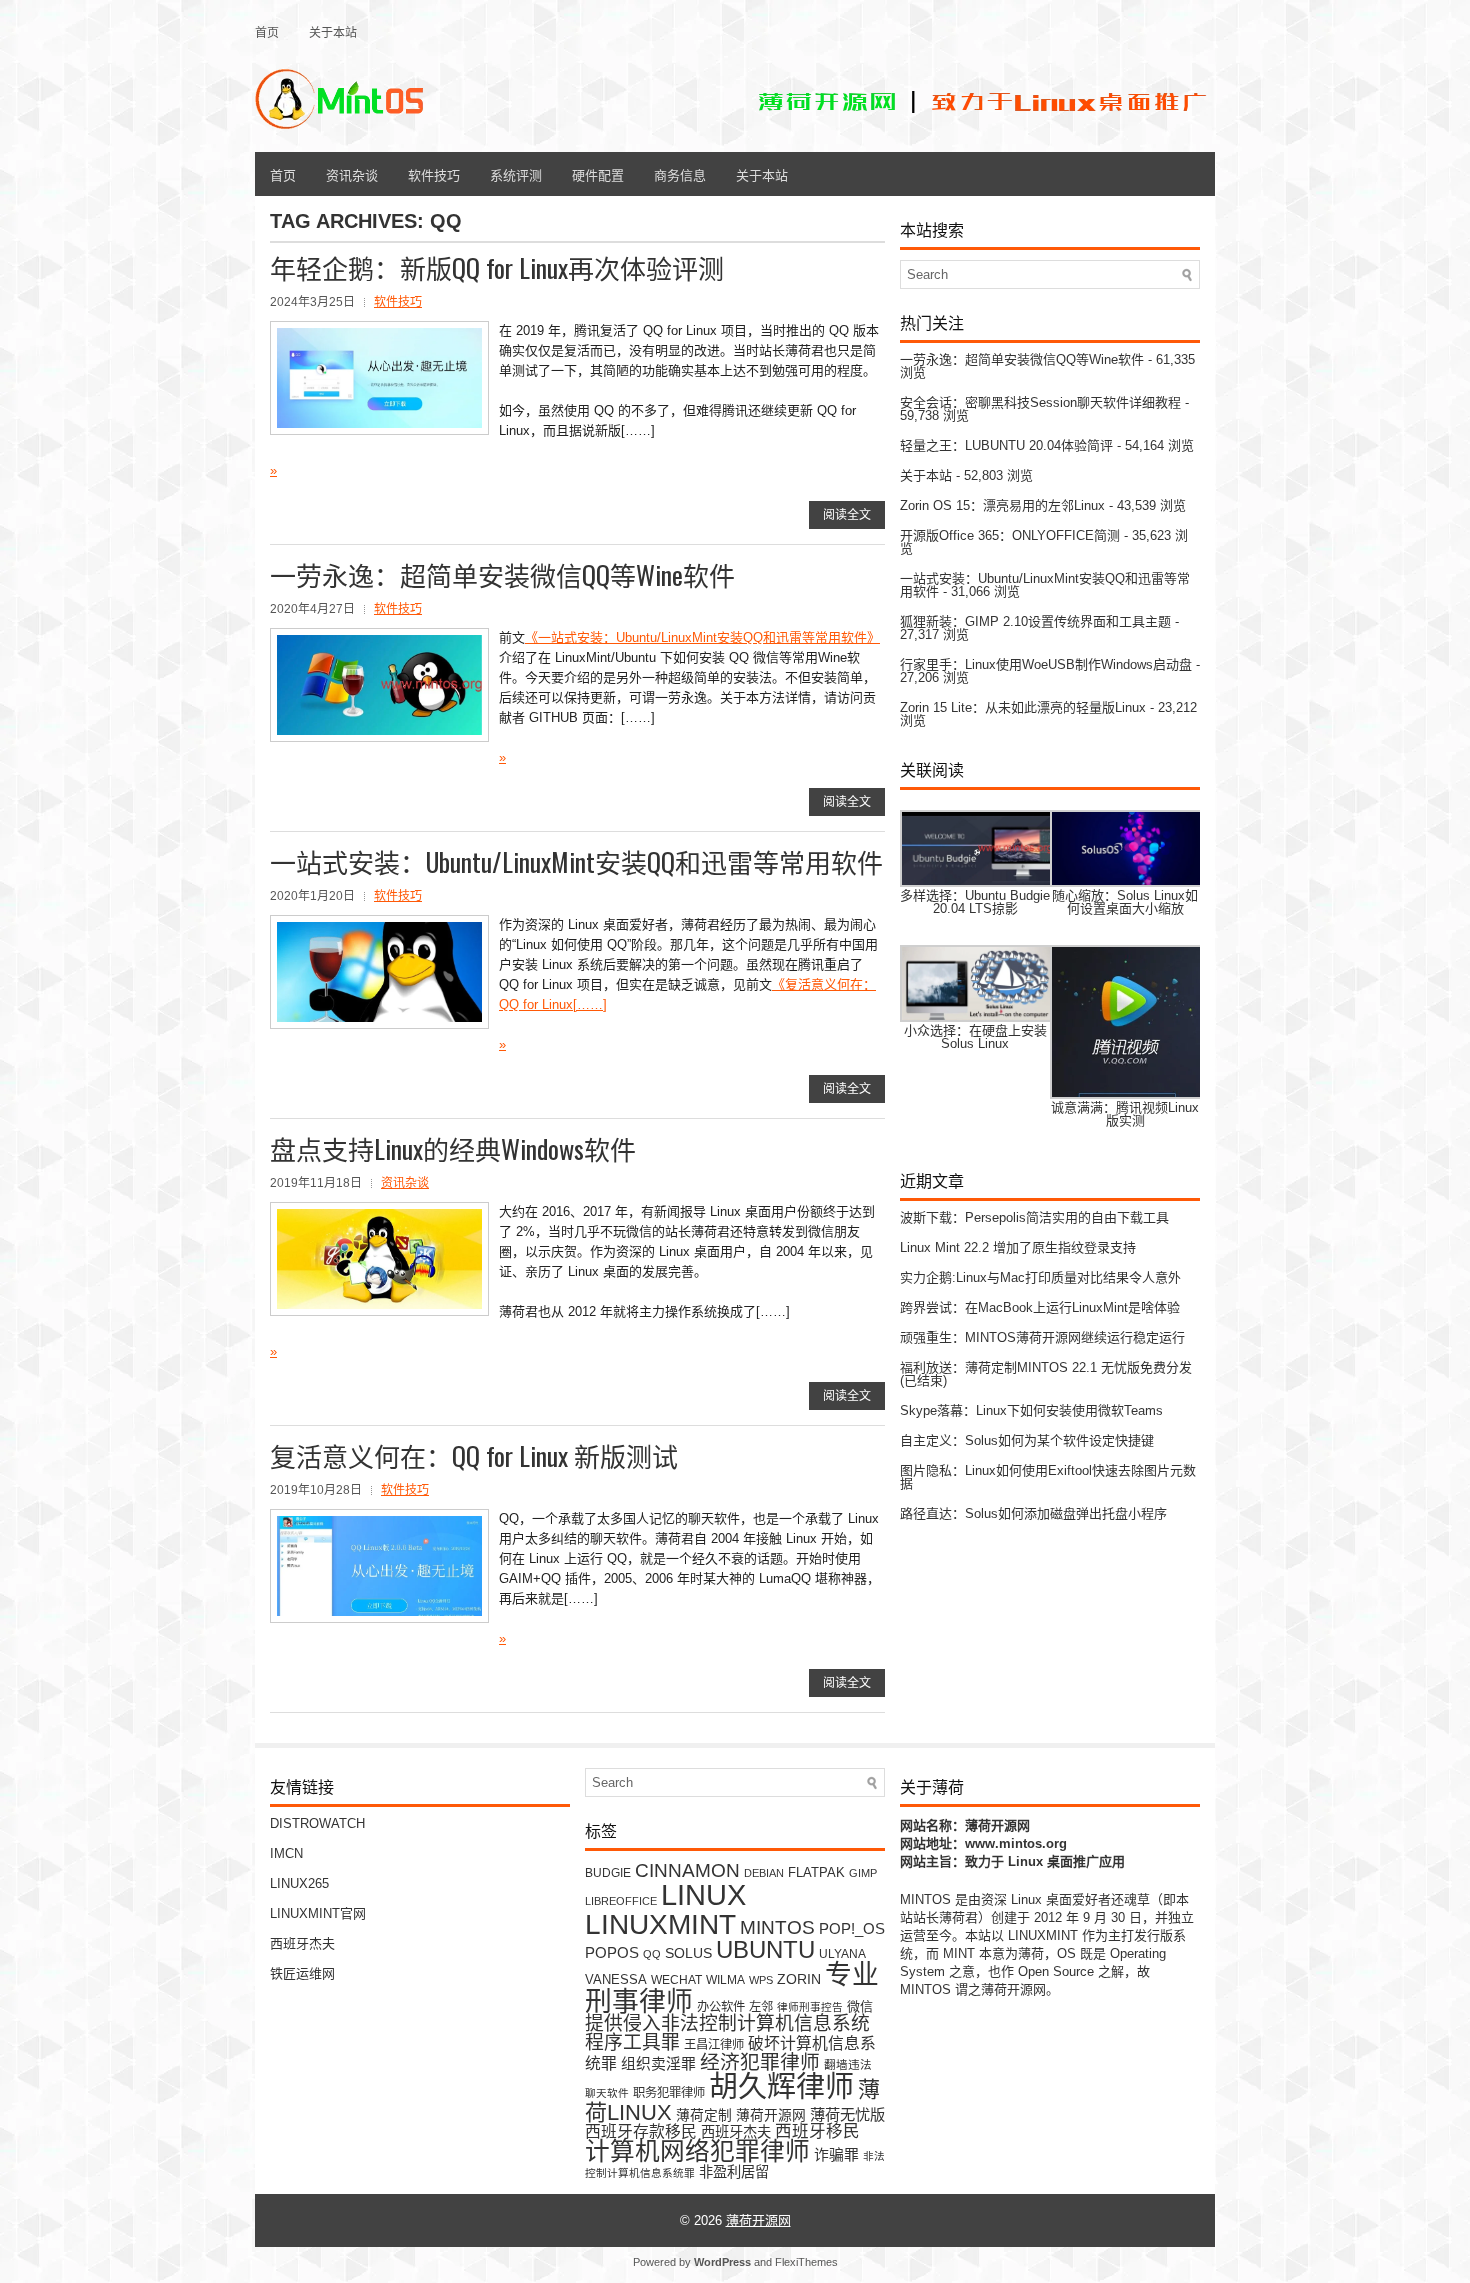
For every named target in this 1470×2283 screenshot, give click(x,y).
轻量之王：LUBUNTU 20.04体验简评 (1006, 445)
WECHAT (676, 1979)
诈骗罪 (836, 2155)
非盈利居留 (734, 2172)
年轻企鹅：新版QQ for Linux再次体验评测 (497, 267)
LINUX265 (299, 1883)
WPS (761, 1980)
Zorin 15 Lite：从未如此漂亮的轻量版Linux (1023, 707)
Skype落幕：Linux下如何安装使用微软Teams (1031, 1410)
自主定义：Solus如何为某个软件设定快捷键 (1027, 1440)
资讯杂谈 (352, 174)
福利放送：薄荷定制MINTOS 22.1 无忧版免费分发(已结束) (1046, 1374)
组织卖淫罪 (658, 2064)
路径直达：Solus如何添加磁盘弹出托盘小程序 (1033, 1513)
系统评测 (516, 174)
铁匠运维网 (302, 1973)
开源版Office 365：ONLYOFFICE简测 (1010, 535)
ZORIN (799, 1979)
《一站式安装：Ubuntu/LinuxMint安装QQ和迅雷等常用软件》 (702, 637)
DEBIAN (764, 1873)
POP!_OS (852, 1929)
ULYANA (842, 1953)
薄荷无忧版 (847, 2114)
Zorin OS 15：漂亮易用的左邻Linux (1002, 505)
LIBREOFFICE (621, 1901)
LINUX (703, 1894)
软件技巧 (434, 174)
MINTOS (777, 1927)
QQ (652, 1954)
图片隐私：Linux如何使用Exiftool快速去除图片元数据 (1048, 1477)
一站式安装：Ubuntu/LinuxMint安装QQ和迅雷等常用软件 (576, 861)
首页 (267, 31)
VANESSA (616, 1979)
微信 (860, 2006)
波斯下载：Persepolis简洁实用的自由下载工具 (1034, 1217)
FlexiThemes (806, 2262)
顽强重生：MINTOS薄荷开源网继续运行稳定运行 (1042, 1337)
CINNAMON (687, 1870)
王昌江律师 (714, 2045)
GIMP (863, 1873)
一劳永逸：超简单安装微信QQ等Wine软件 (502, 574)
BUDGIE (608, 1872)
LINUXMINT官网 (318, 1913)
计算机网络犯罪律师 (697, 2151)
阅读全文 (847, 515)
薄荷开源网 (771, 2115)
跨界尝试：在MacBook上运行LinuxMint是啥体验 (1040, 1307)
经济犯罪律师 (760, 2062)
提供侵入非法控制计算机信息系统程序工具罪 (727, 2033)
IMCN (286, 1853)
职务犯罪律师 (669, 2093)
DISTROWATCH (317, 1823)
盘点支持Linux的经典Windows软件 (453, 1148)
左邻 (761, 2007)
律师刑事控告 (810, 2007)
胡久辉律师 (781, 2087)
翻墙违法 (848, 2064)
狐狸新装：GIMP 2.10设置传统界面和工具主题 (1035, 621)
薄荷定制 (704, 2115)
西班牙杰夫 (302, 1943)
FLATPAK (816, 1872)
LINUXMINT (660, 1924)
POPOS (612, 1952)
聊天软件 (607, 2093)
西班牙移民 (817, 2131)
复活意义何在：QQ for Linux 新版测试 (474, 1455)
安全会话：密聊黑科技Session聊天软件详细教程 (1040, 402)
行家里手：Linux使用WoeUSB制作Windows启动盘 (1046, 664)
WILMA (725, 1979)
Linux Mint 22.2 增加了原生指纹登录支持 (1018, 1247)
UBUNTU (765, 1949)
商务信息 (680, 174)
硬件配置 (598, 174)
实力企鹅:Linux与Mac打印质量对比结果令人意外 (1040, 1277)
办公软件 (721, 2007)
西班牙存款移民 (641, 2131)
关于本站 (333, 31)
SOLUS (688, 1953)
